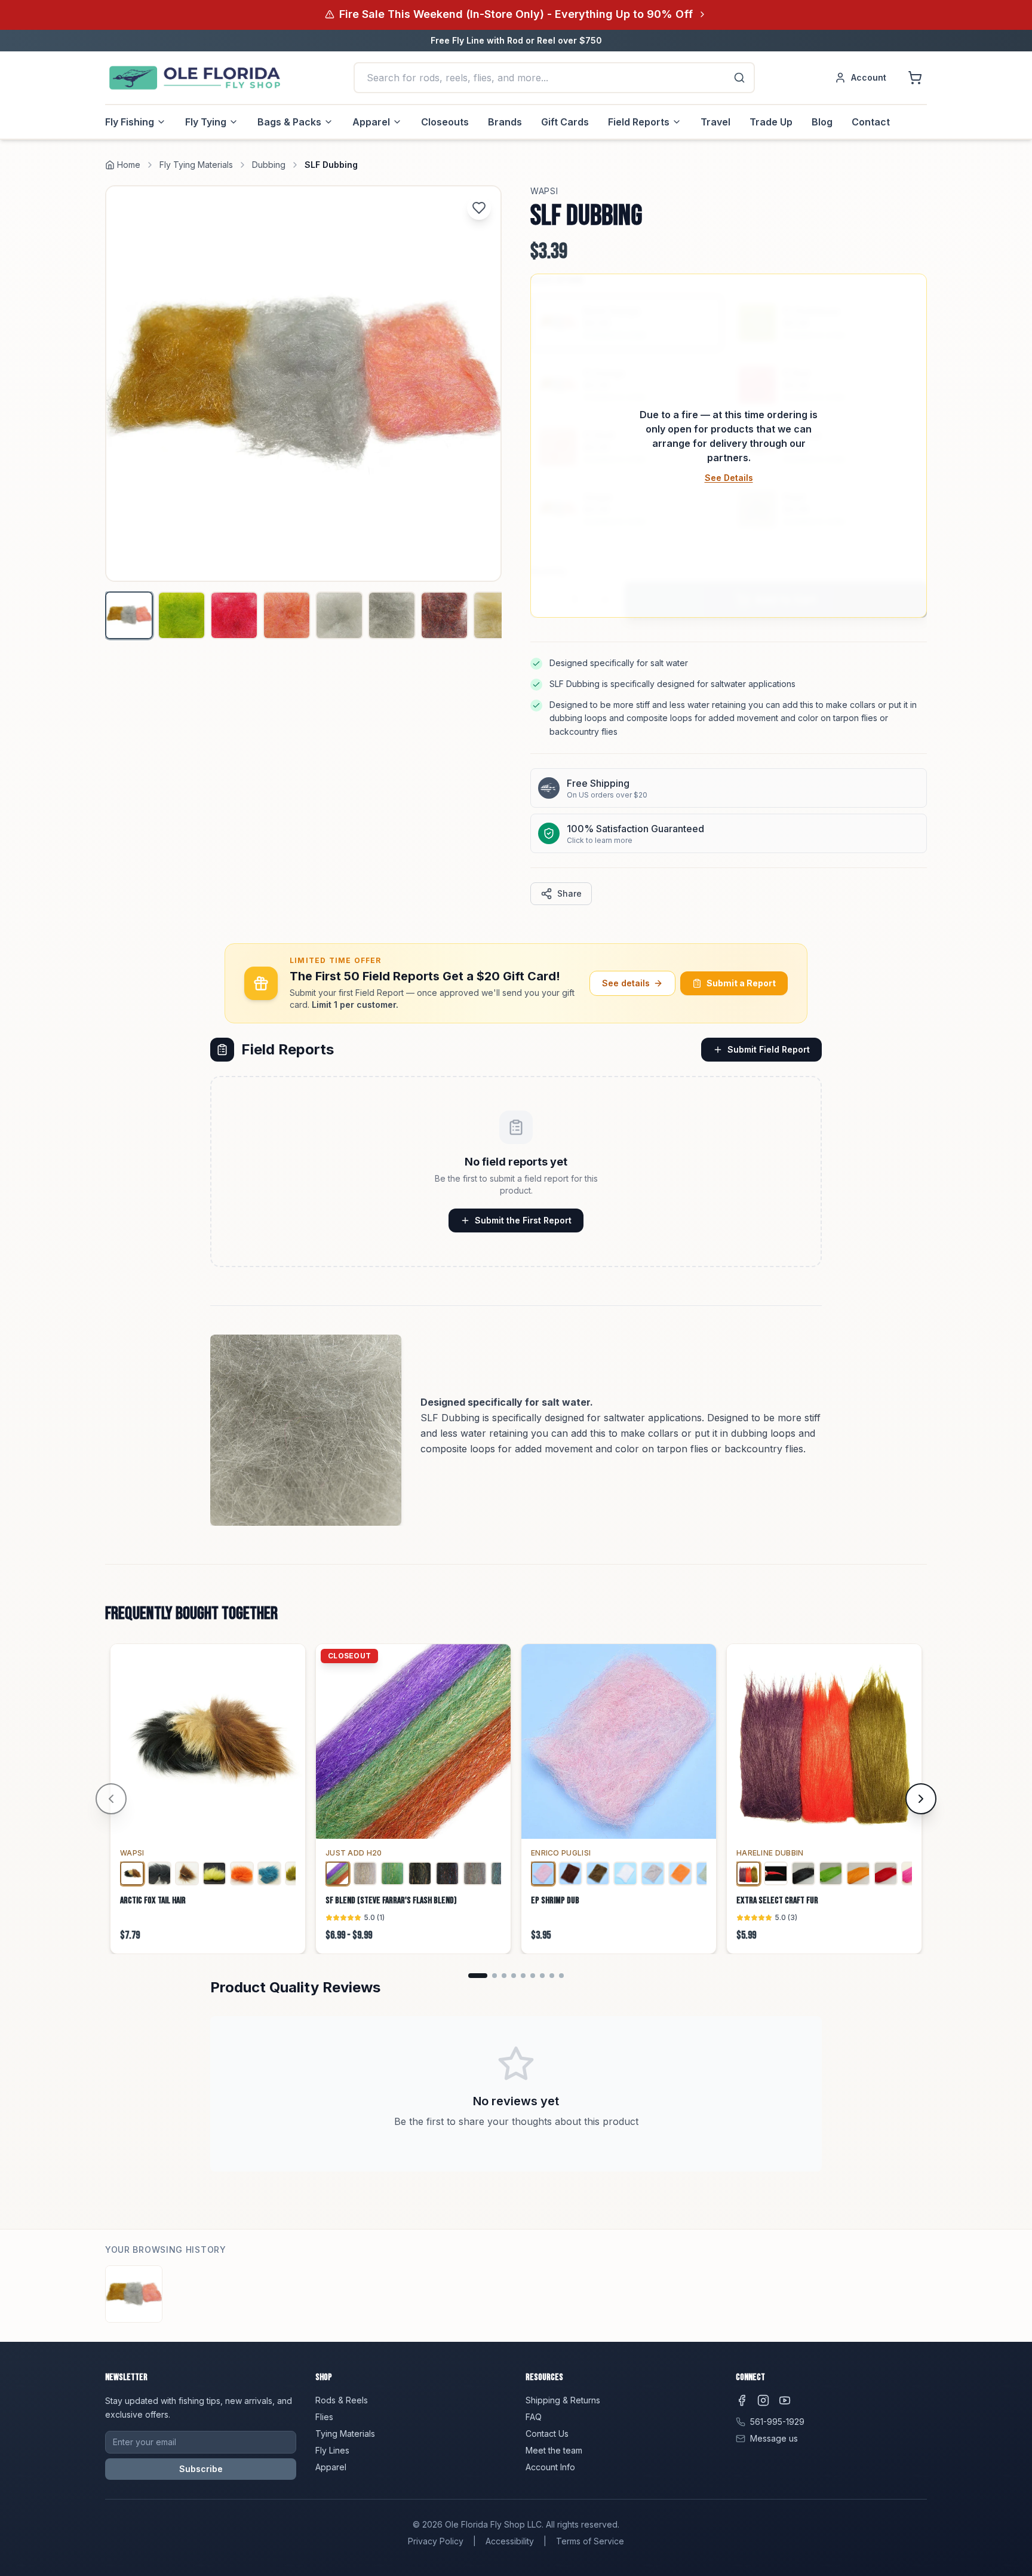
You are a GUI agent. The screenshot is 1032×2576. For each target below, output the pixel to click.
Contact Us (547, 2434)
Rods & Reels (342, 2400)
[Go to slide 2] (494, 1976)
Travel (715, 122)
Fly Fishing (130, 122)
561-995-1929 (777, 2422)
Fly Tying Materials (196, 165)
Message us (774, 2438)
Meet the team (554, 2450)
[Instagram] (763, 2400)
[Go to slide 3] (504, 1976)
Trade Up (771, 122)
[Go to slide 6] (533, 1976)
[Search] (739, 78)
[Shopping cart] (915, 78)
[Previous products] (111, 1799)
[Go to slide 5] (523, 1976)
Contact (871, 122)
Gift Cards (565, 122)
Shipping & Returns (563, 2400)
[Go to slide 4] (514, 1976)
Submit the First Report (523, 1220)
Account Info (550, 2467)
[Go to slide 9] (561, 1976)
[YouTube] (785, 2400)
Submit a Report (741, 983)
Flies (324, 2417)
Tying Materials (345, 2434)
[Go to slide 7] (542, 1976)
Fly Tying (206, 122)
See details (626, 983)
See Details (729, 478)
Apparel (371, 122)
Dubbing (269, 165)
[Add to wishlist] (479, 208)
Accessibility (510, 2541)
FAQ (534, 2417)
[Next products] (921, 1799)
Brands (505, 122)
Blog (822, 122)
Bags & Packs (289, 122)
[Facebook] (742, 2400)
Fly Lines (332, 2450)
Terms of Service (590, 2541)
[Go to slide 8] (552, 1976)
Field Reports (639, 122)
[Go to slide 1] (478, 1976)
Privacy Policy (436, 2541)
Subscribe (201, 2469)
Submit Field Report (769, 1049)
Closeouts (445, 122)
